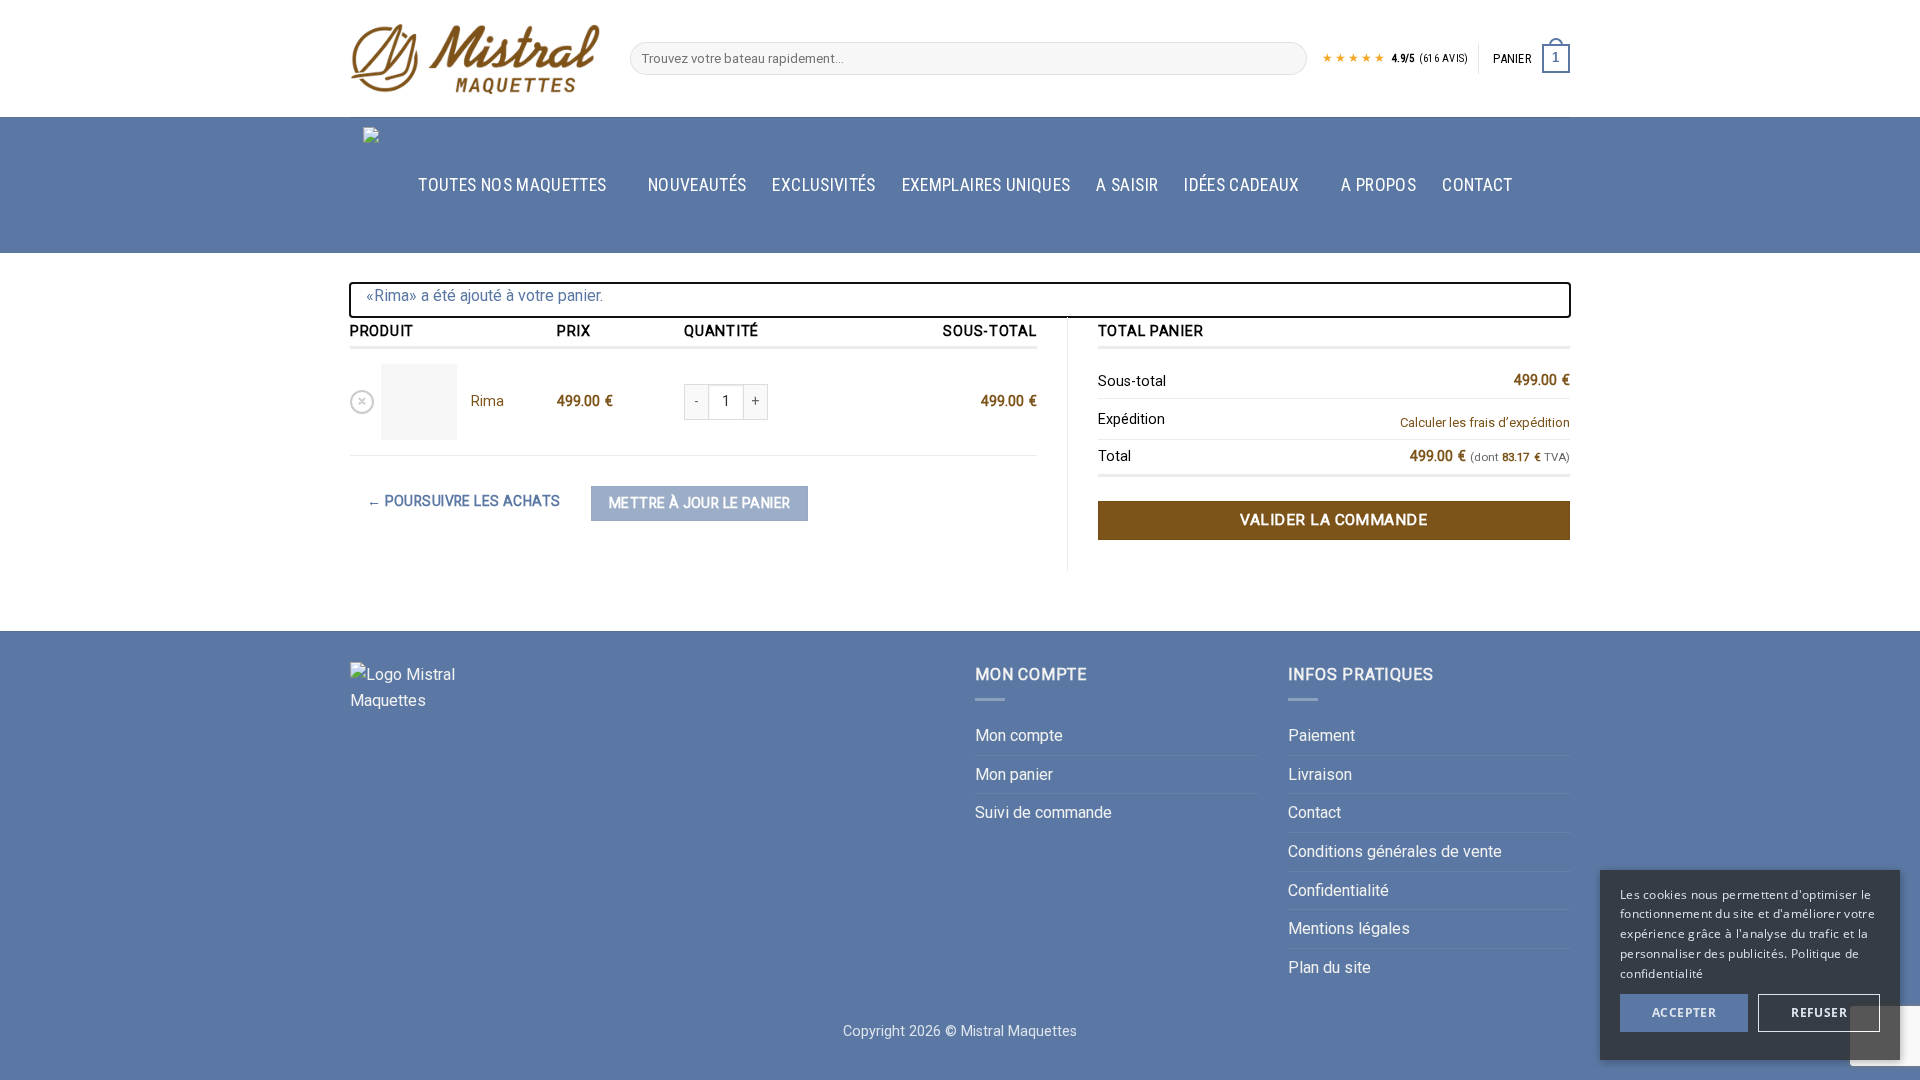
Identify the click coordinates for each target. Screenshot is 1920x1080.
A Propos (1378, 185)
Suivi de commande (1043, 812)
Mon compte (1019, 735)
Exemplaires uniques (986, 185)
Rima (487, 401)
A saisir (1127, 185)
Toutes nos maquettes (512, 185)
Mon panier (1014, 774)
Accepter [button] (1684, 1012)
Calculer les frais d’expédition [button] (1485, 422)
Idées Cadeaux (1242, 185)
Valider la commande (1333, 520)
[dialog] (1750, 965)
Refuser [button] (1819, 1012)
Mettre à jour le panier (700, 503)
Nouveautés (697, 185)
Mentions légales (1349, 928)
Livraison (1320, 774)
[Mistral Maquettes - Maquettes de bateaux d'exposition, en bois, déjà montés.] (475, 59)
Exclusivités (823, 185)
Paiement (1321, 735)
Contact (1477, 185)
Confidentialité (1338, 890)
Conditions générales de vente (1395, 851)
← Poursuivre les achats (464, 501)
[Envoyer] (1287, 59)
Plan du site (1329, 967)
